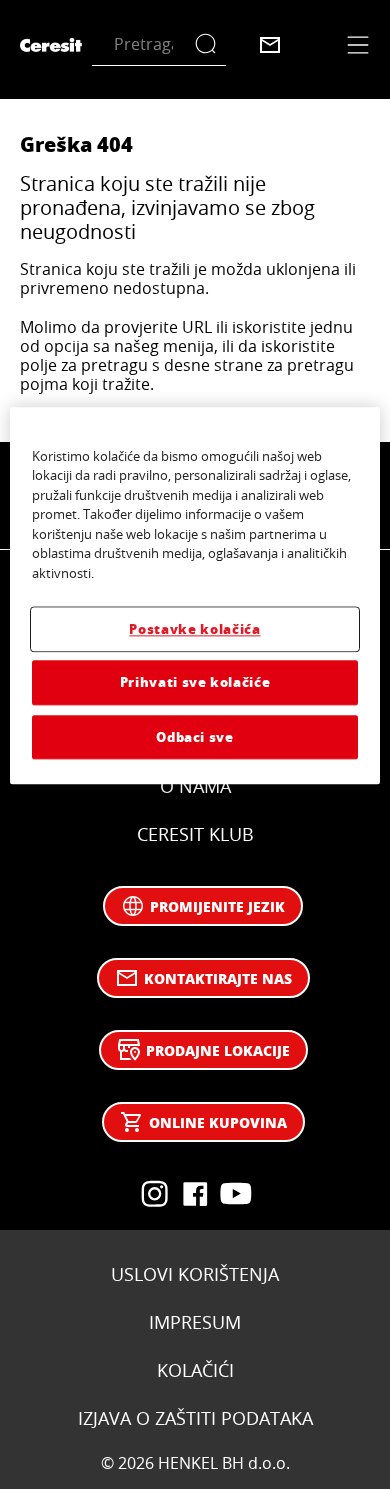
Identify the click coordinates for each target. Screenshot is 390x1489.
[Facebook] (195, 1194)
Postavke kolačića (194, 629)
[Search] (210, 44)
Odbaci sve (195, 736)
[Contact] (270, 45)
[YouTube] (155, 1194)
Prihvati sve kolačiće (195, 682)
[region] (195, 595)
